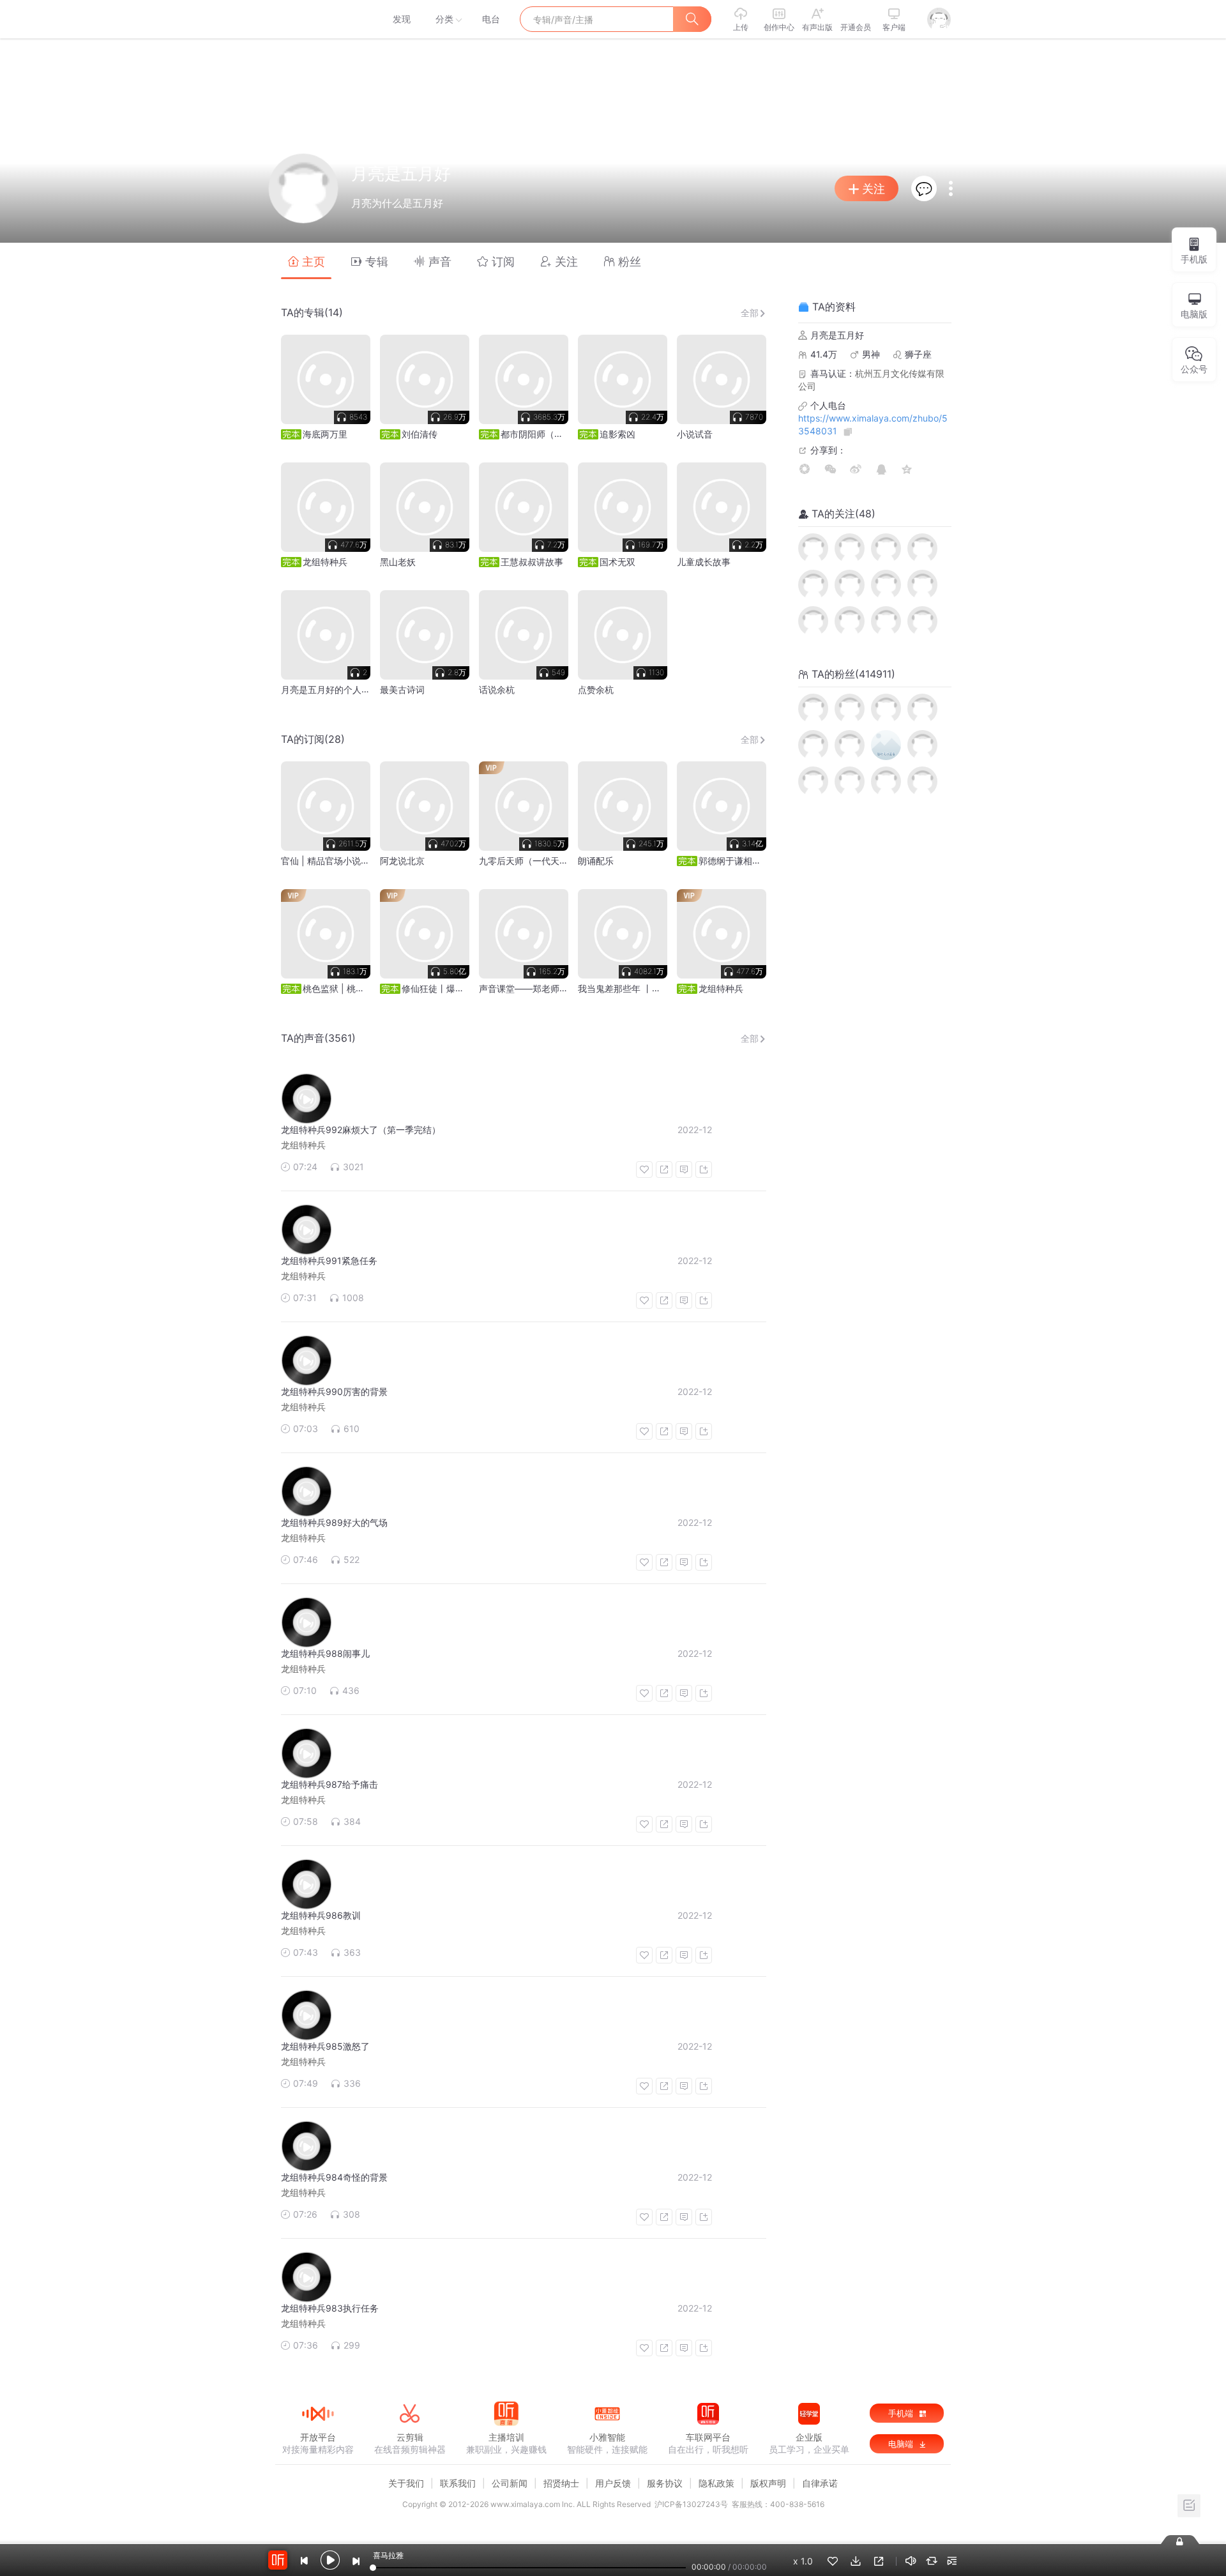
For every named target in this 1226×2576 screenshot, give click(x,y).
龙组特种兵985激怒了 (325, 2046)
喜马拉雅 (317, 19)
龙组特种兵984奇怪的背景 (334, 2177)
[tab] (306, 261)
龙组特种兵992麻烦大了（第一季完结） (361, 1130)
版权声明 (768, 2483)
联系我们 (458, 2483)
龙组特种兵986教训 (321, 1915)
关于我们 (406, 2483)
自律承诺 (820, 2483)
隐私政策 (716, 2483)
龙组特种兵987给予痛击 (329, 1784)
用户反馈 (613, 2483)
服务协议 (665, 2483)
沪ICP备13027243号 (691, 2504)
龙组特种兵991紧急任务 (329, 1261)
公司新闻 (510, 2483)
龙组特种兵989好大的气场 (334, 1522)
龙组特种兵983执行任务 (330, 2308)
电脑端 (902, 2444)
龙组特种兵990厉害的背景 (334, 1391)
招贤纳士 (561, 2483)
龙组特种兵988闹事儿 (325, 1653)
